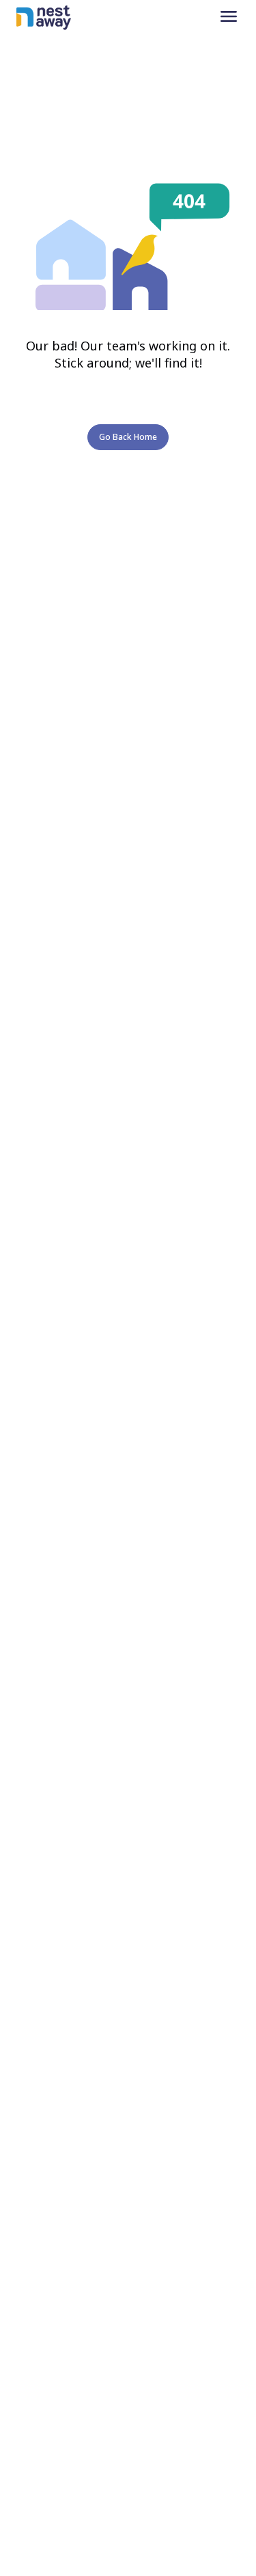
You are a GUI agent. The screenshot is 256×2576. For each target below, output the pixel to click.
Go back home (128, 437)
